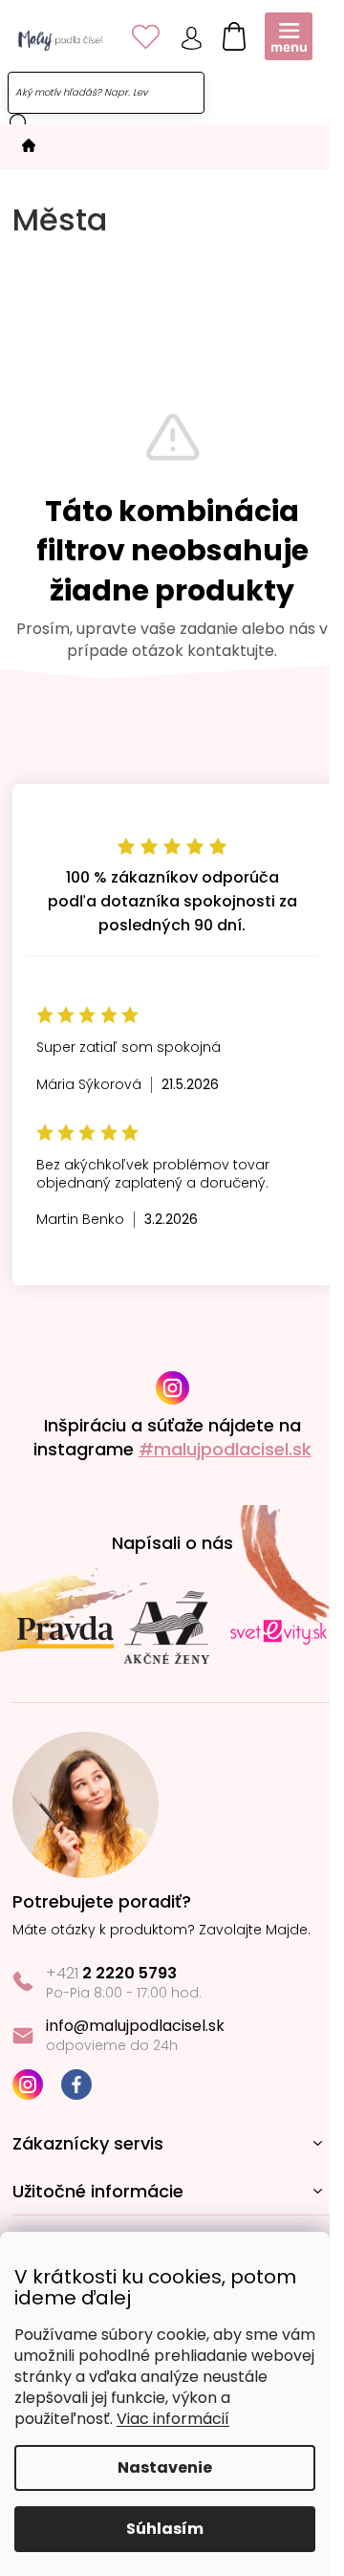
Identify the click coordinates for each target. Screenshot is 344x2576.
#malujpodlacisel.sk (225, 1449)
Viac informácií (173, 2419)
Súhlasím (165, 2529)
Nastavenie (165, 2467)
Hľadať (19, 123)
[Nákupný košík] (229, 33)
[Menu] (289, 36)
